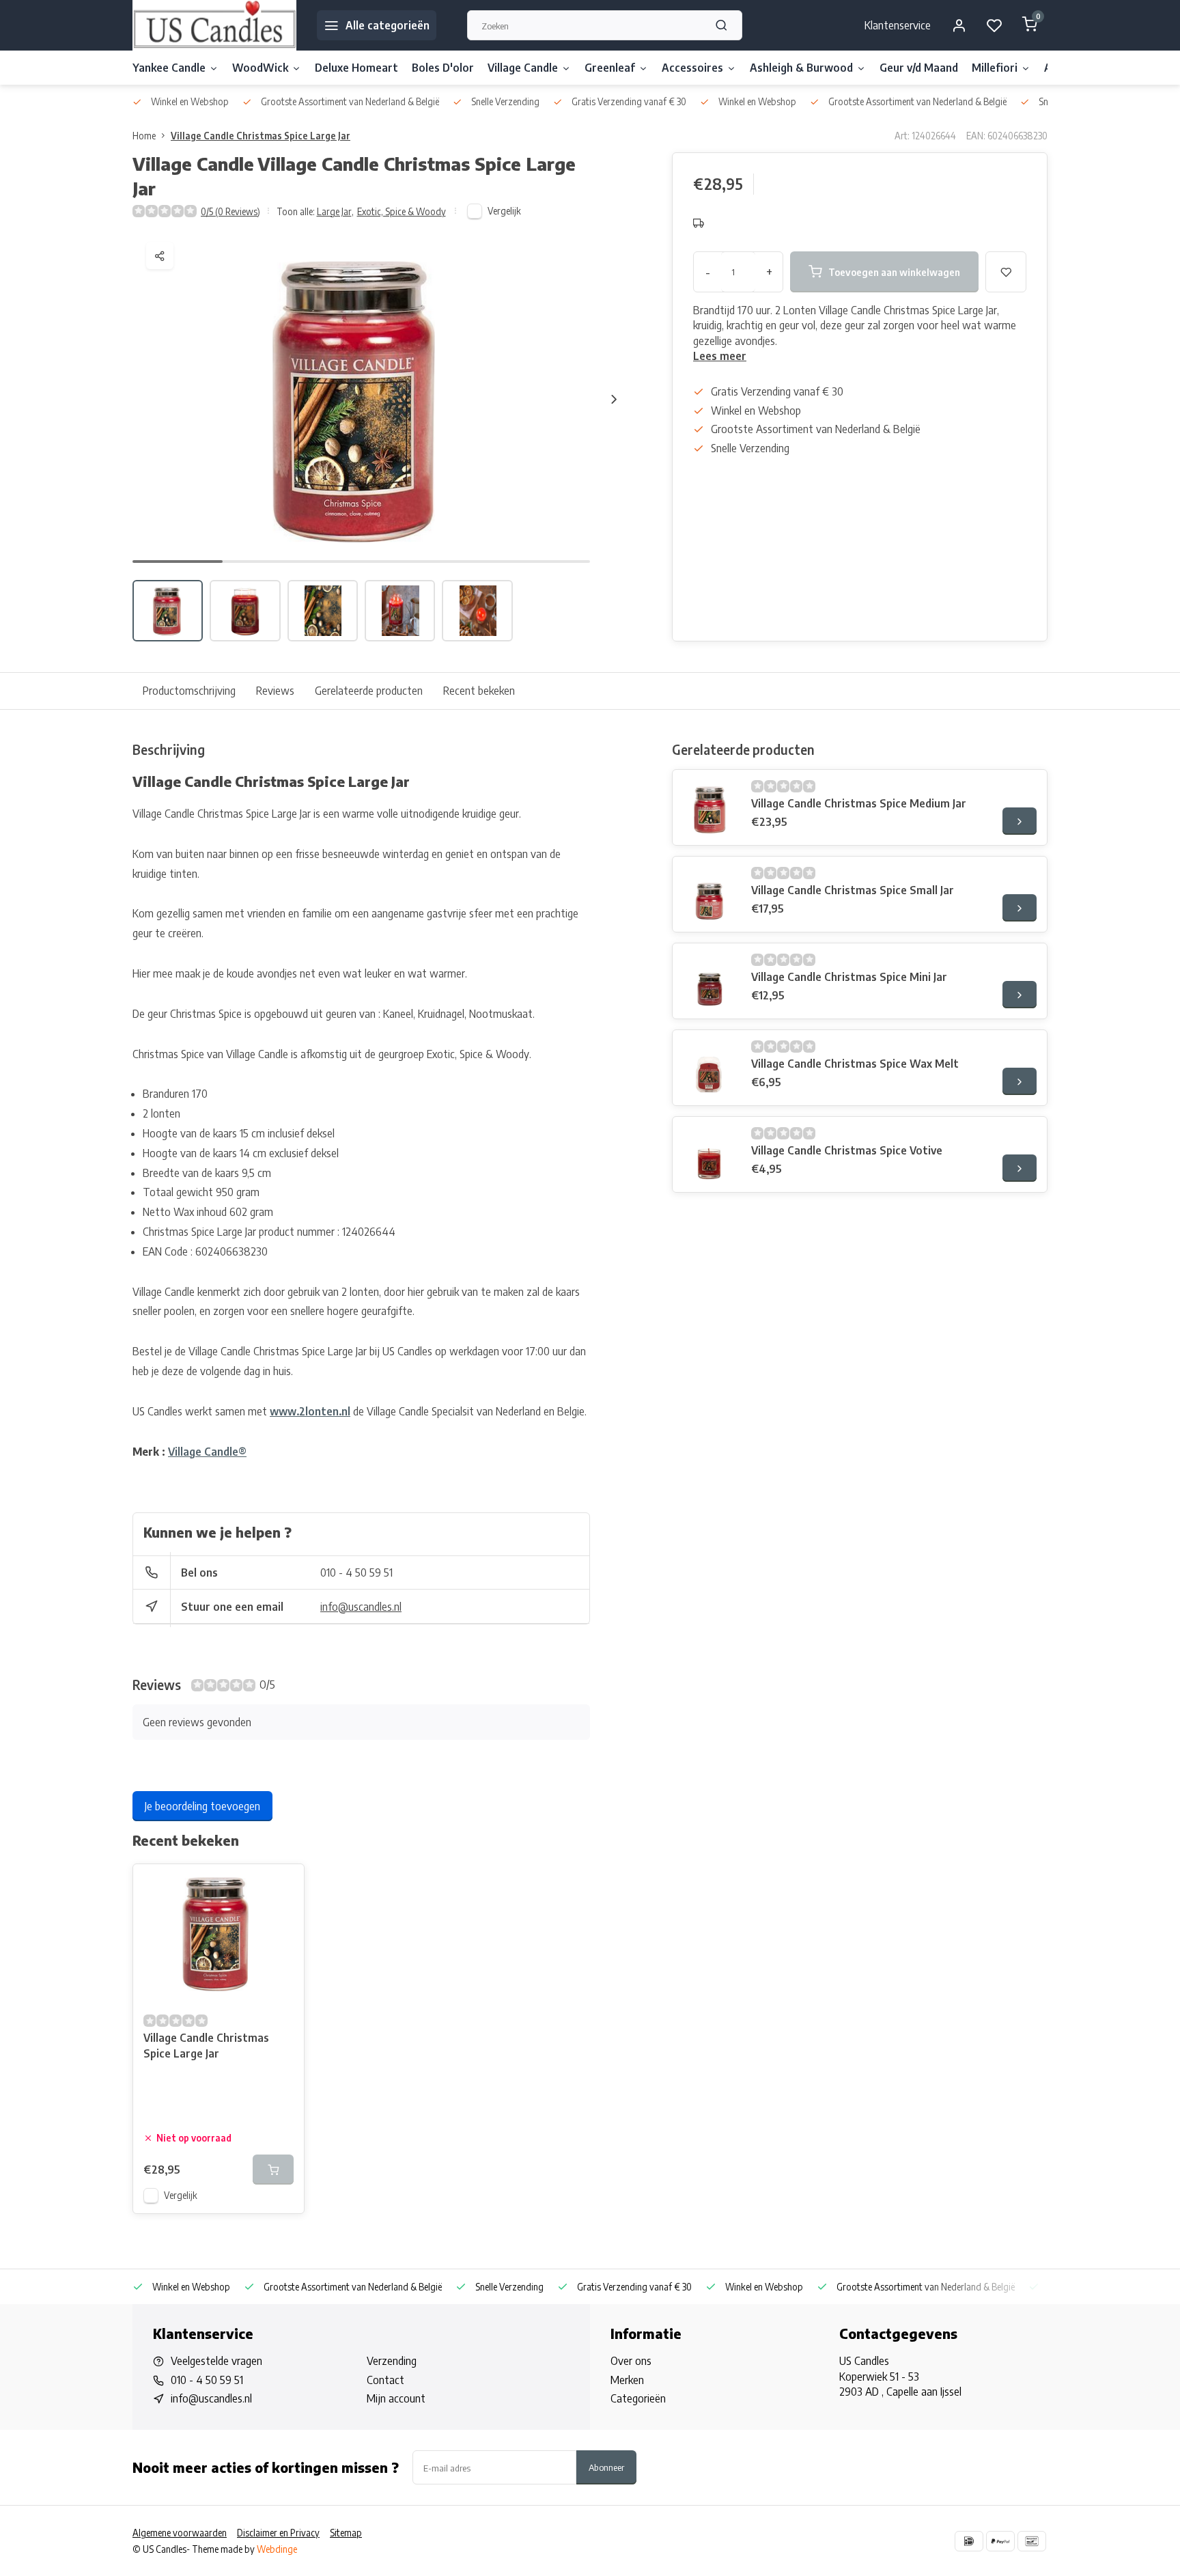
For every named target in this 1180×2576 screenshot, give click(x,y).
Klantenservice (898, 25)
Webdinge (277, 2549)
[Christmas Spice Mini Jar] (710, 981)
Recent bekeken (479, 691)
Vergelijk (504, 211)
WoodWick (260, 68)
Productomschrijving (189, 691)
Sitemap (346, 2533)
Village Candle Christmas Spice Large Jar (261, 136)
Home (144, 136)
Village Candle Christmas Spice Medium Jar (859, 803)
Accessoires (692, 68)
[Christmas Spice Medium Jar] (710, 807)
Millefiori (995, 68)
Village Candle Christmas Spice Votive (847, 1150)
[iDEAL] (969, 2541)
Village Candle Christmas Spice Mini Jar (849, 977)
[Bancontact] (1032, 2541)
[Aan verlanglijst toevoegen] (283, 1885)
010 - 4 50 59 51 (356, 1573)
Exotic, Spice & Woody (402, 211)
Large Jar (335, 211)
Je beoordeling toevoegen (202, 1806)
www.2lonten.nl (310, 1411)
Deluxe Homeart (356, 68)
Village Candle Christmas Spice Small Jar (853, 890)
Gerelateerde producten (369, 691)
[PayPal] (1000, 2541)
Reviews (275, 691)
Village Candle (523, 68)
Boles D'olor (443, 68)
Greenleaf (610, 68)
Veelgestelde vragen (216, 2361)
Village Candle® (207, 1452)
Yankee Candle (169, 68)
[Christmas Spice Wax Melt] (710, 1068)
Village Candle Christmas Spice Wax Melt (855, 1064)
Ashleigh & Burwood (801, 68)
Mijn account (396, 2398)
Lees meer (720, 356)
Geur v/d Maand (919, 68)
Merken (627, 2380)
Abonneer (606, 2467)
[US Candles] (214, 25)
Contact (385, 2380)
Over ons (631, 2361)
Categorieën (638, 2398)
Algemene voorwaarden (180, 2533)
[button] (614, 399)
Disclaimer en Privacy (278, 2533)
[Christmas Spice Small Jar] (710, 894)
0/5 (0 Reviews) (230, 211)
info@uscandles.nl (361, 1607)
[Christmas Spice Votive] (710, 1154)
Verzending (392, 2361)
